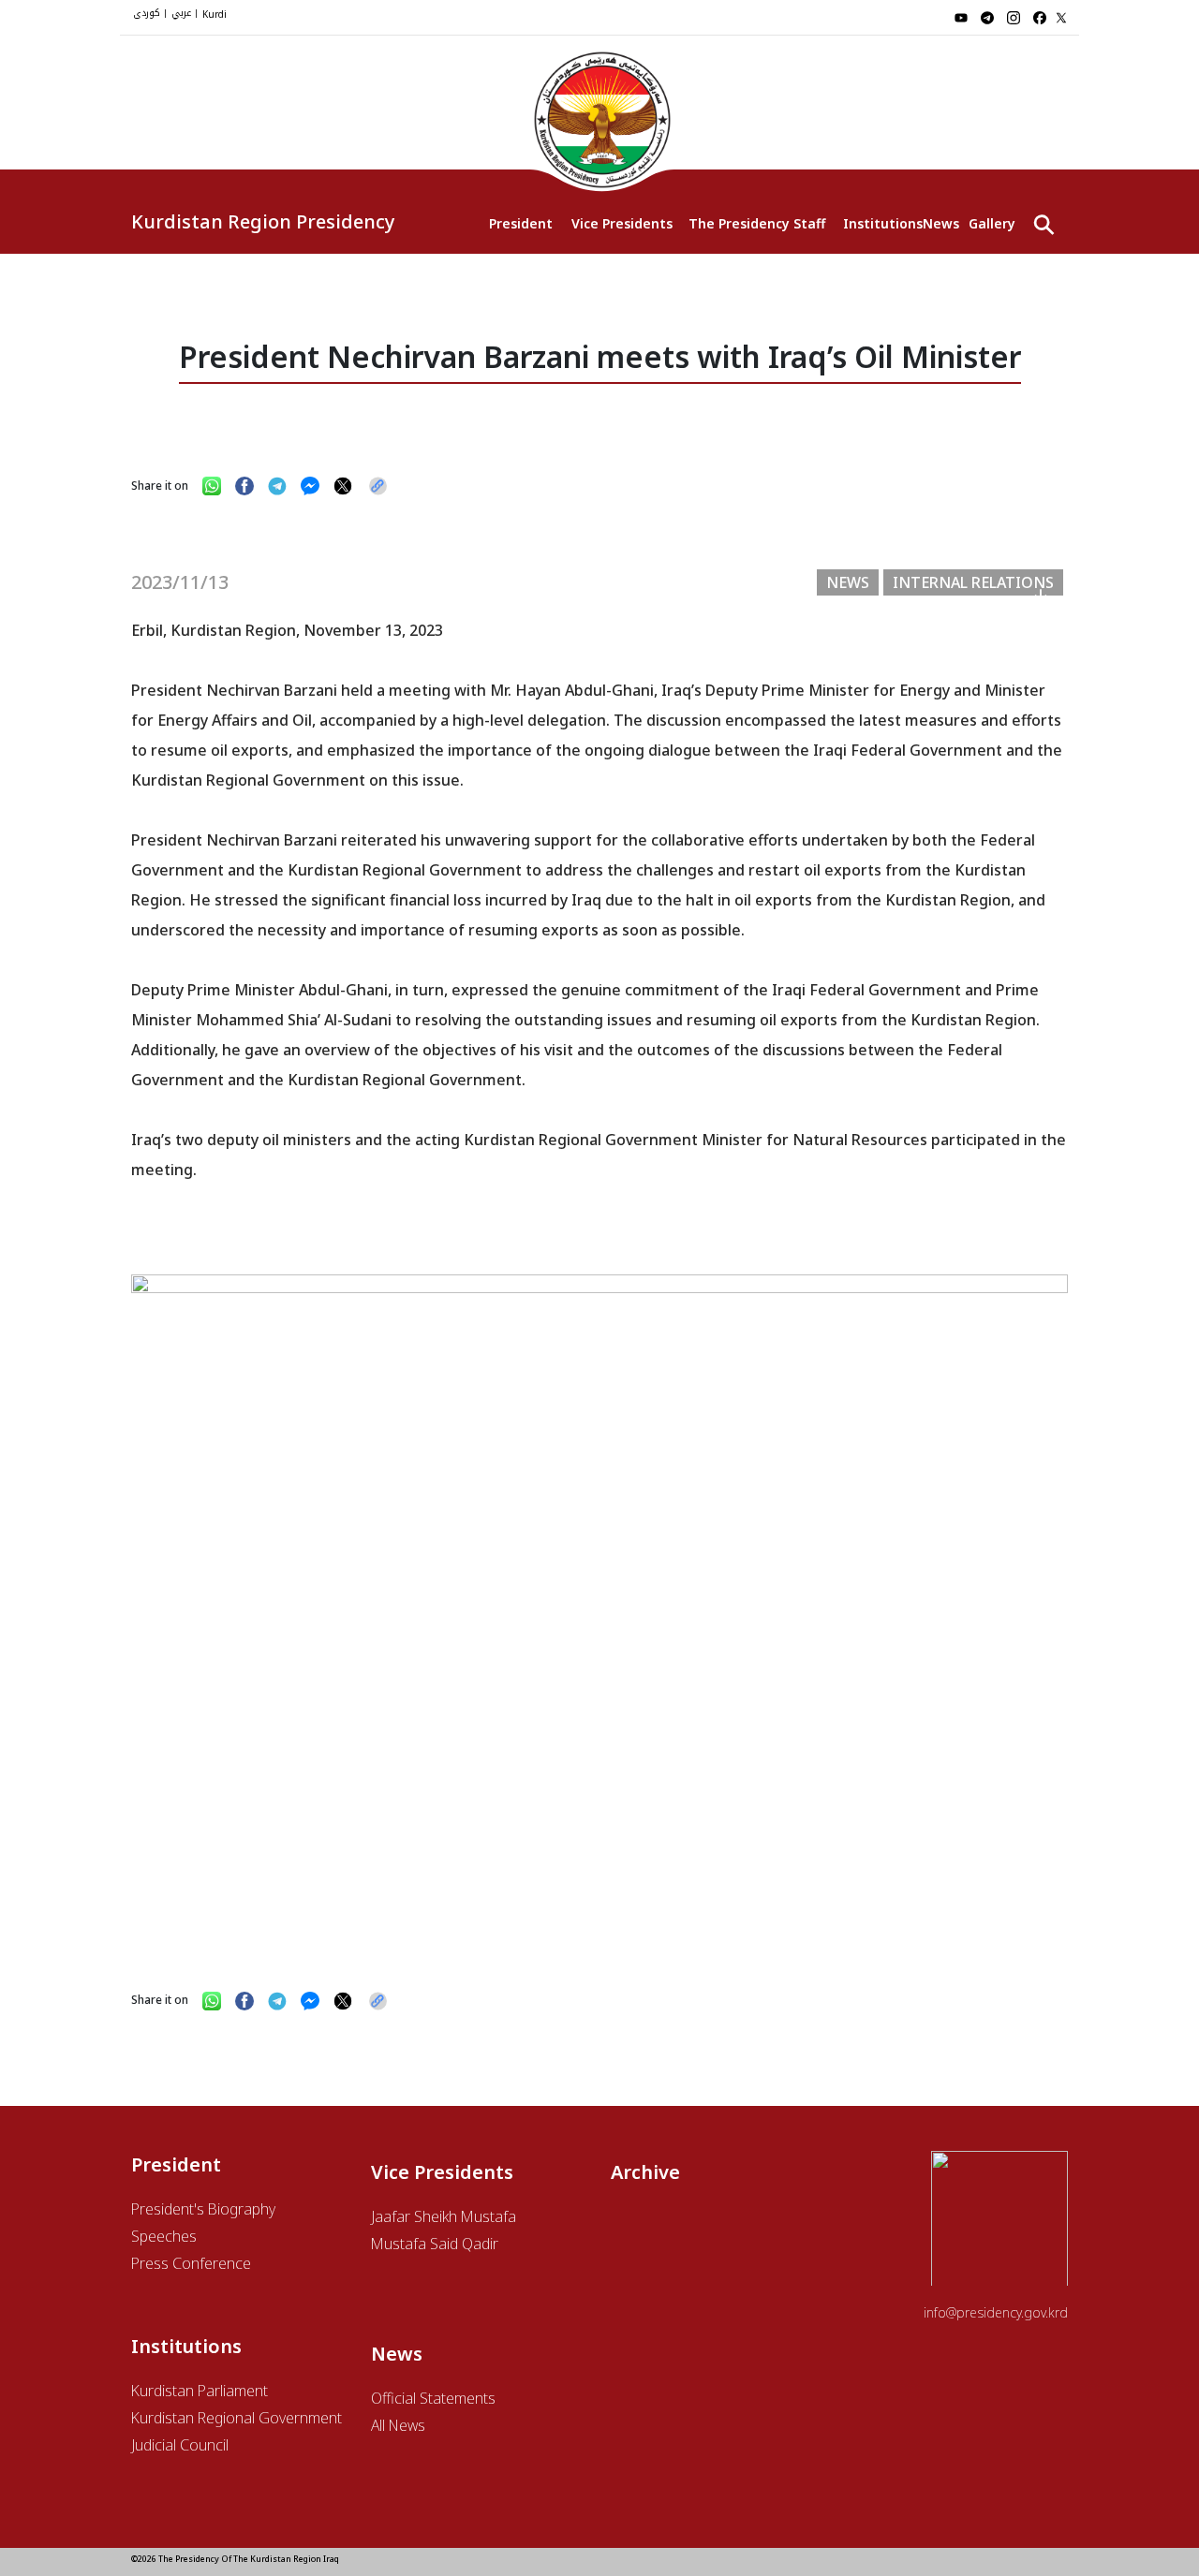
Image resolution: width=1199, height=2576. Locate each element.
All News (398, 2425)
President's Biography (203, 2209)
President (521, 223)
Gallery (992, 223)
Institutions (883, 223)
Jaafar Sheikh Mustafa (444, 2216)
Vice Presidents (621, 223)
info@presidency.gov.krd (996, 2312)
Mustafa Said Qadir (435, 2244)
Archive (645, 2172)
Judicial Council (180, 2445)
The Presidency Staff (756, 223)
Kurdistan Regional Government (237, 2418)
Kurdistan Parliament (200, 2391)
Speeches (164, 2236)
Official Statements (433, 2398)
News (941, 223)
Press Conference (191, 2263)
